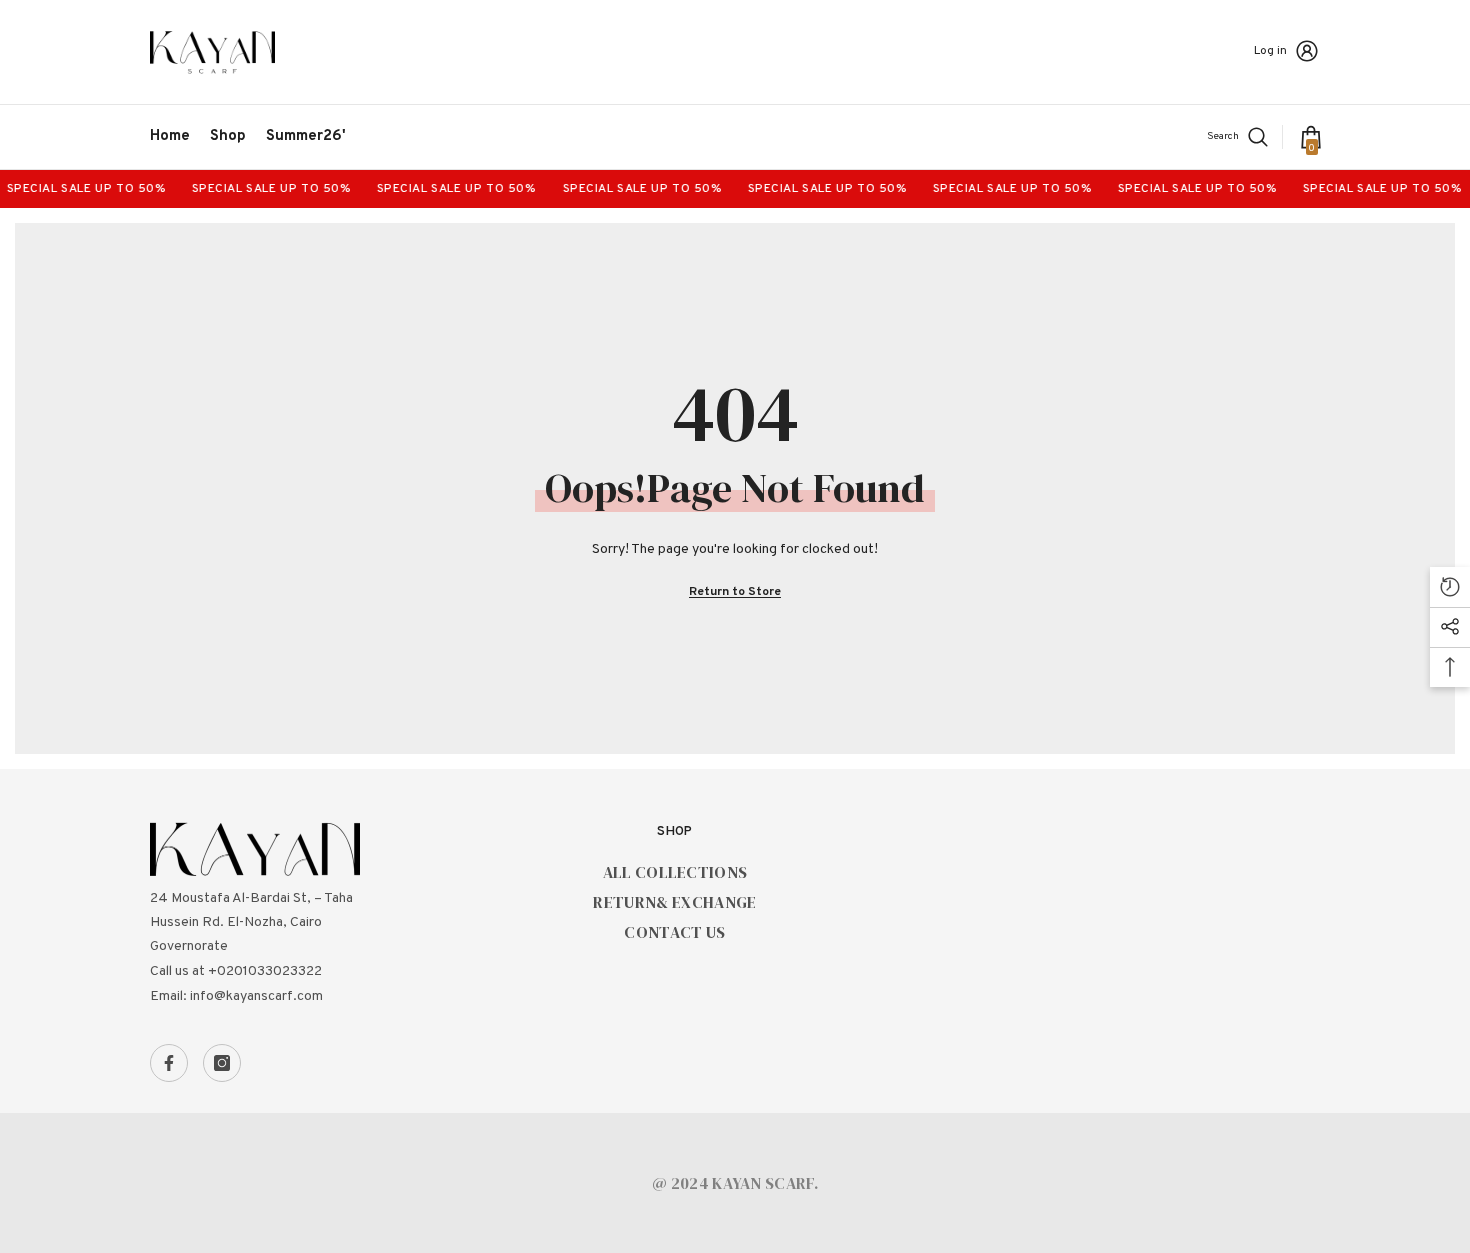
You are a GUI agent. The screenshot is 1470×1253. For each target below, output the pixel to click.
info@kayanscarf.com (256, 996)
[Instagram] (222, 1063)
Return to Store (735, 592)
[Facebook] (169, 1063)
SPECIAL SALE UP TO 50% (260, 189)
